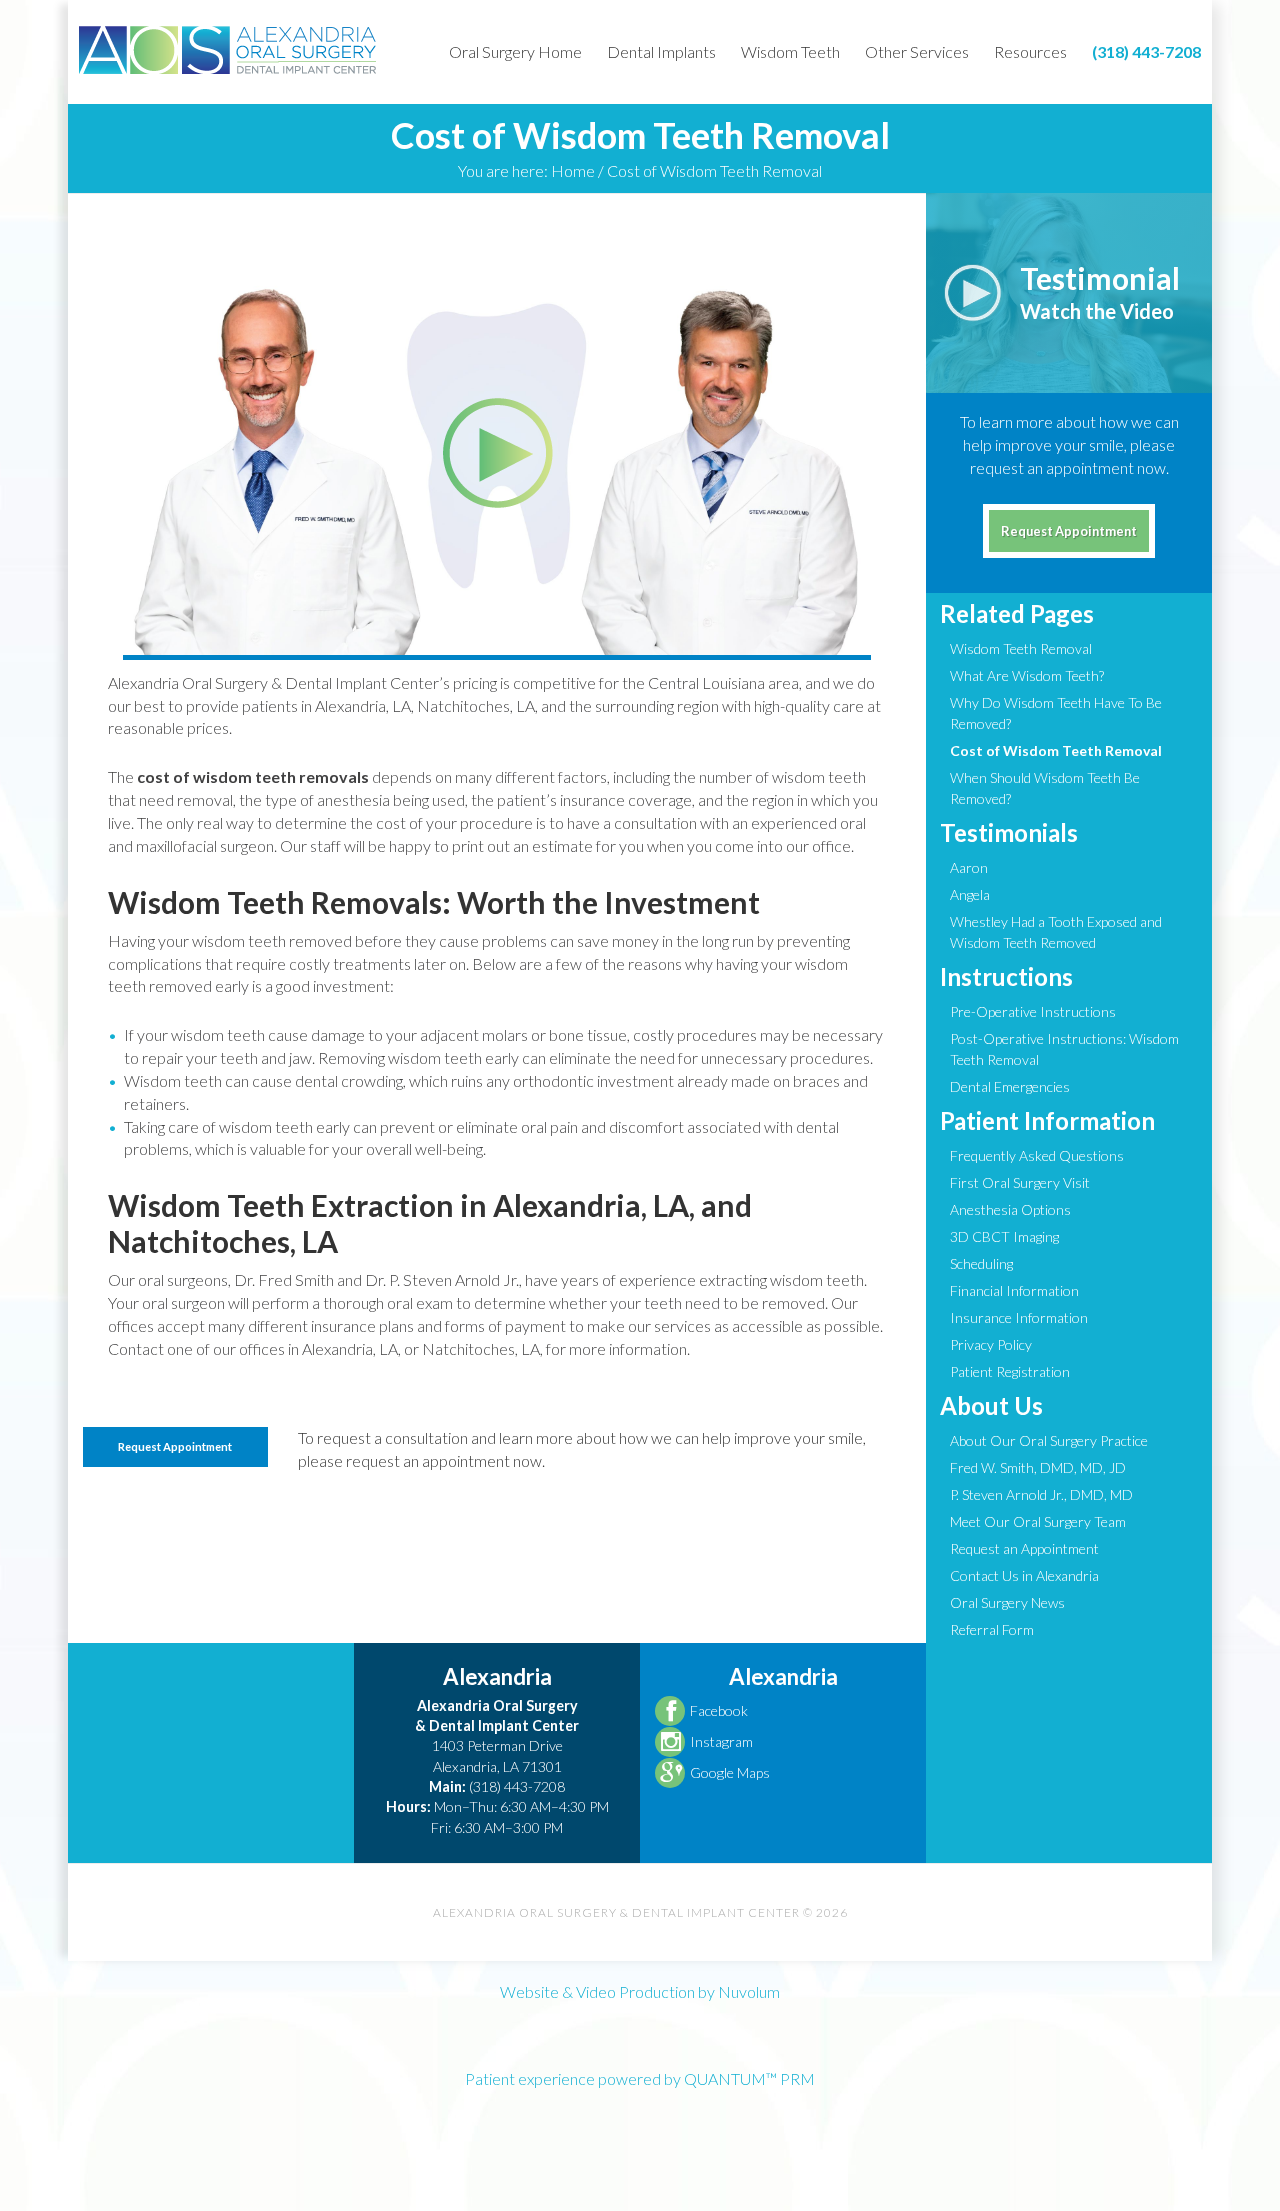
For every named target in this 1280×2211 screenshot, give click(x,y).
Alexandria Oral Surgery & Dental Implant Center (228, 50)
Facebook (719, 1710)
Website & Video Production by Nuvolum (640, 1991)
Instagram (721, 1741)
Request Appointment (175, 1446)
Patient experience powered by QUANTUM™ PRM (640, 2078)
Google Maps (730, 1772)
